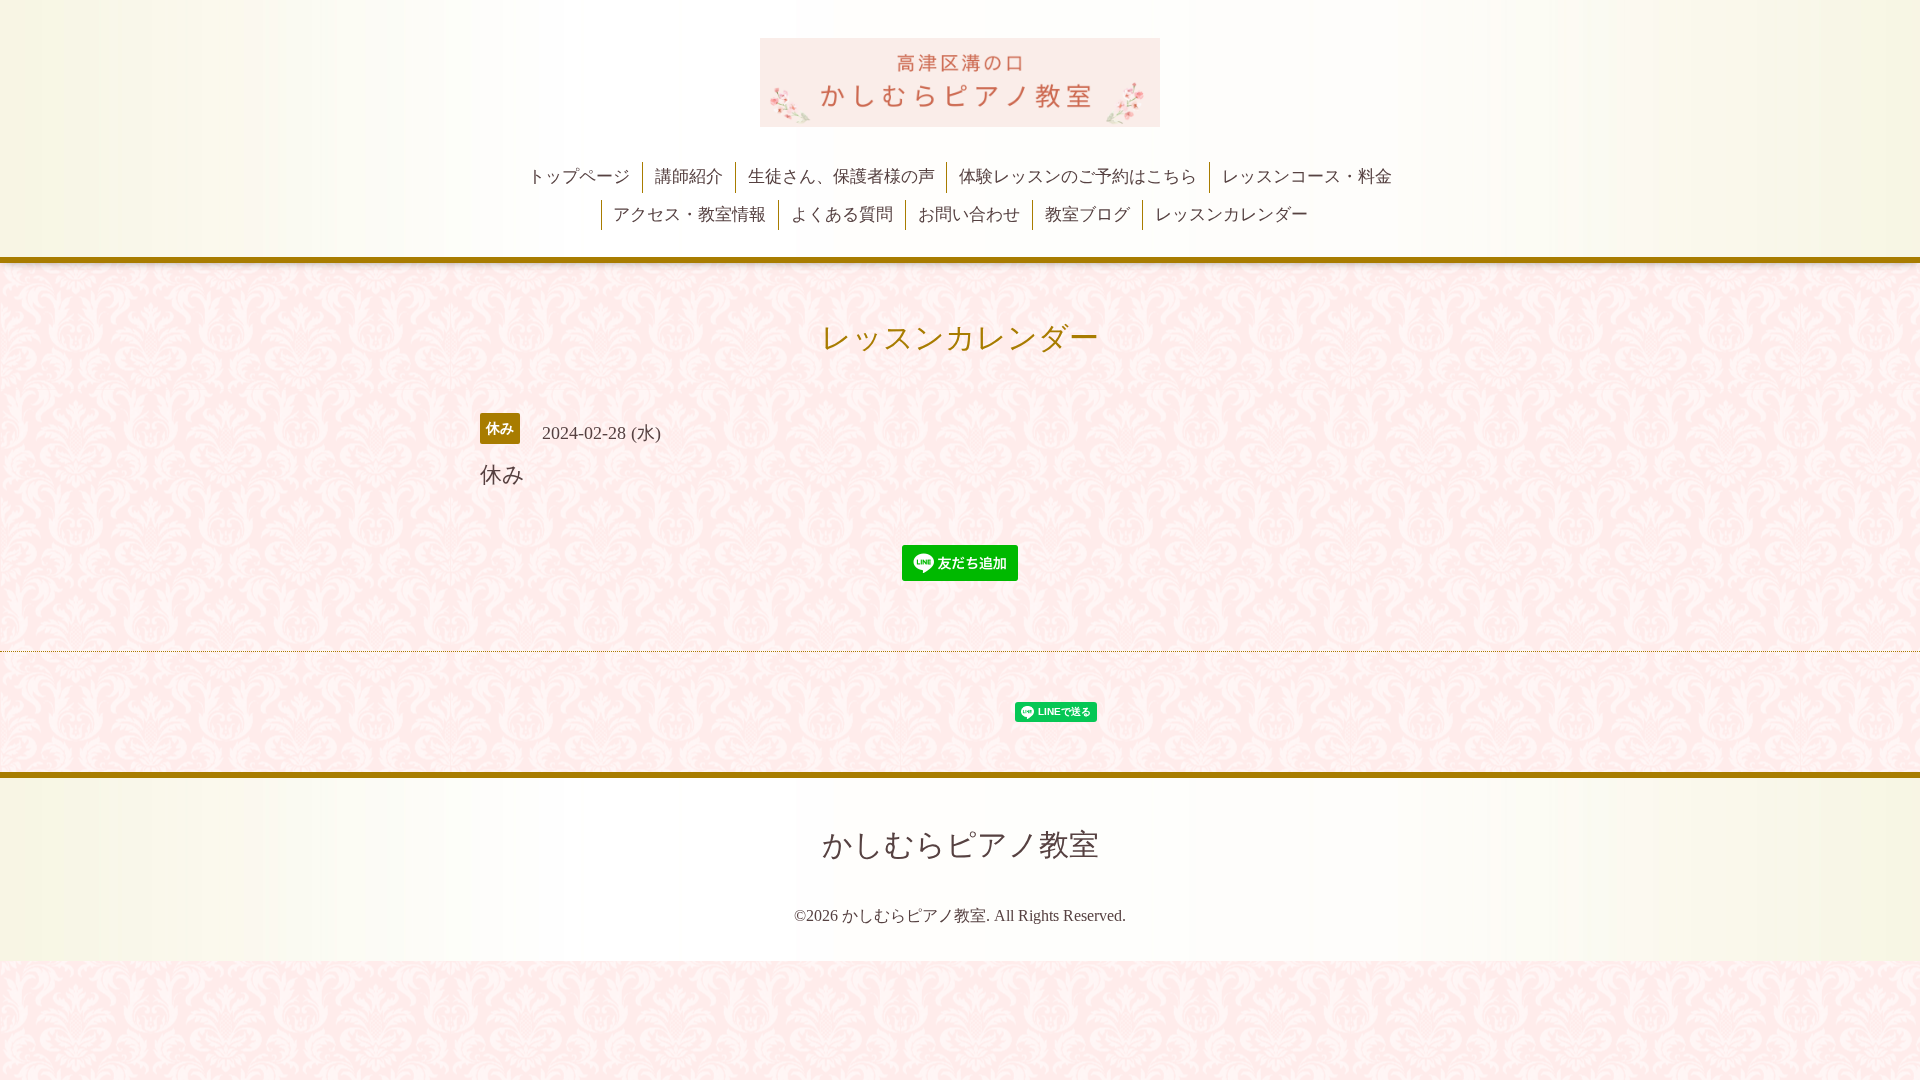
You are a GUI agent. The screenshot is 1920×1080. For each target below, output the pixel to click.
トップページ (579, 176)
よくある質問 (842, 214)
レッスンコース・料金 (1307, 176)
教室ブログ (1087, 214)
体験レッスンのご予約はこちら (1078, 176)
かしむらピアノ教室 (960, 844)
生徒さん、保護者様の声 (841, 176)
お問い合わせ (969, 214)
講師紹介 (689, 176)
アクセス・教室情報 (689, 214)
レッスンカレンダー (1231, 214)
